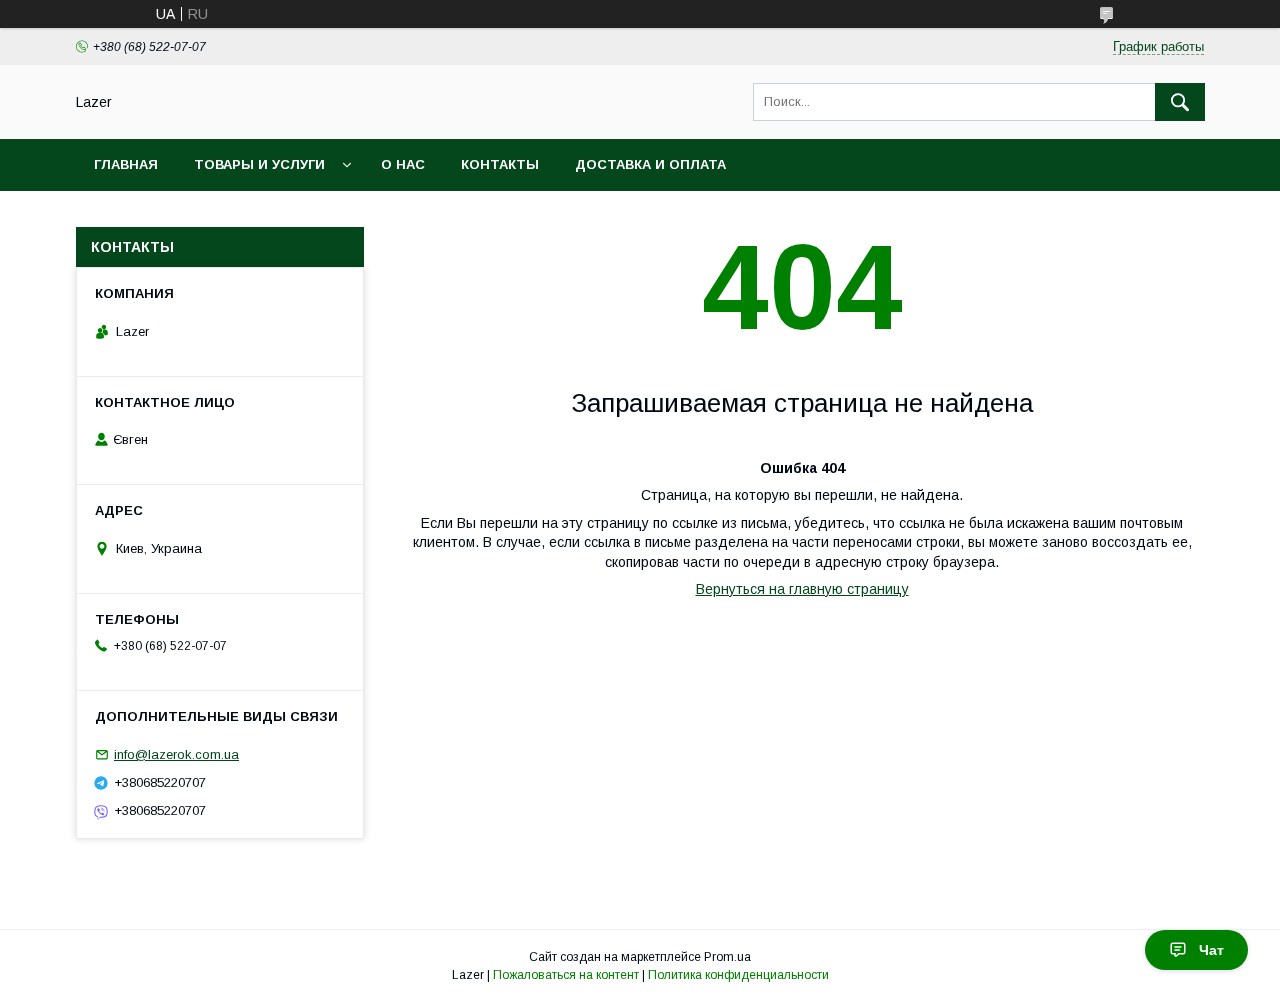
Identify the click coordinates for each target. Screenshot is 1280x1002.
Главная (126, 164)
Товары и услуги (259, 164)
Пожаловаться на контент (566, 975)
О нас (403, 164)
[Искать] (1180, 102)
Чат (1211, 950)
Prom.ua (727, 957)
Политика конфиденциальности (738, 975)
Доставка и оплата (650, 164)
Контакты (500, 164)
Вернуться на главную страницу (802, 589)
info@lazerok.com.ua (176, 754)
